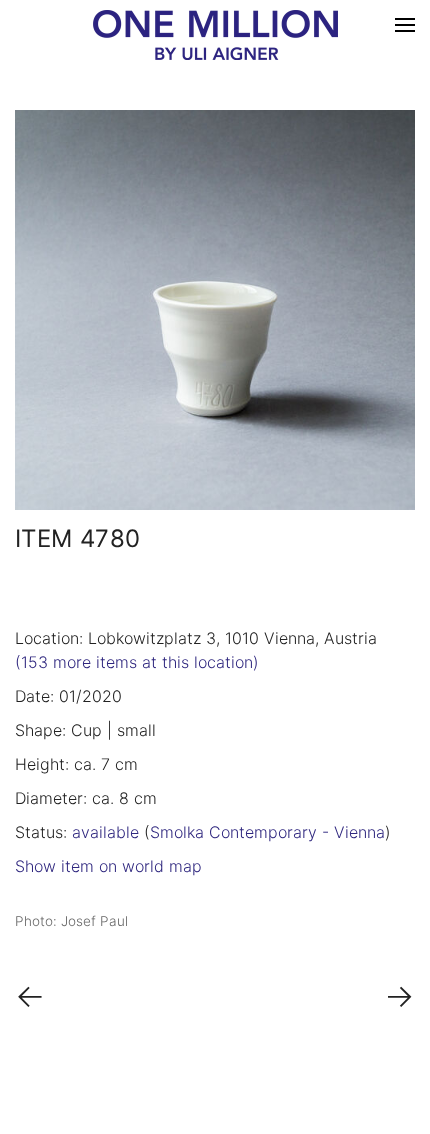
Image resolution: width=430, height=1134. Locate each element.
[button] (405, 25)
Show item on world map (108, 866)
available (105, 832)
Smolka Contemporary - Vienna (267, 832)
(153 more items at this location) (137, 662)
